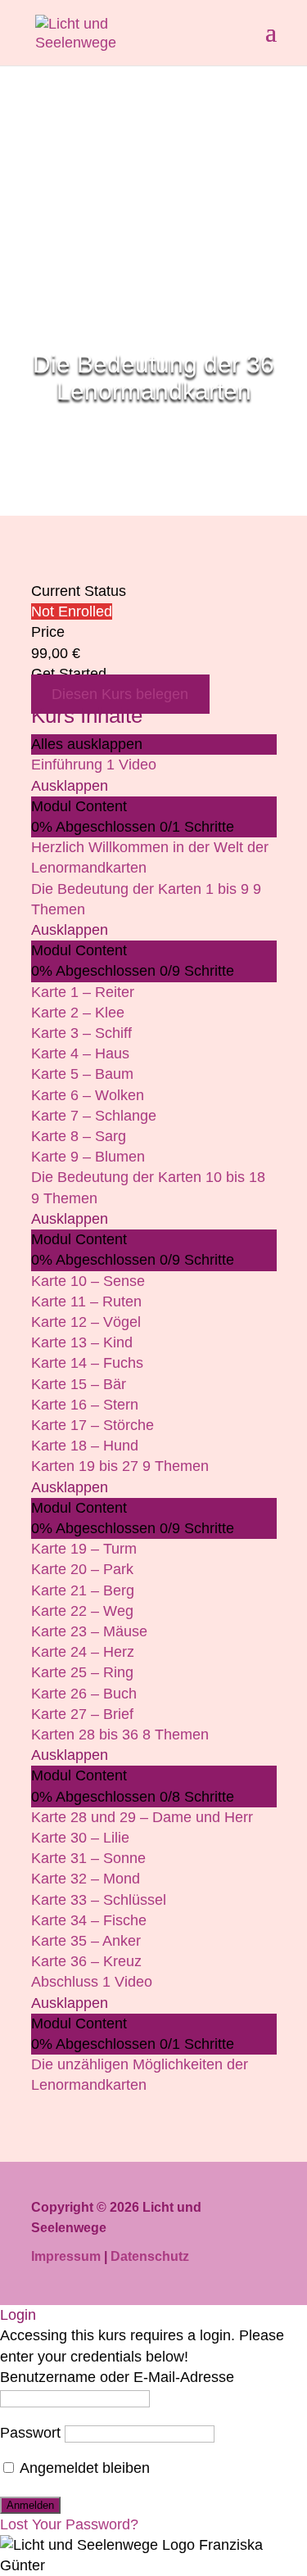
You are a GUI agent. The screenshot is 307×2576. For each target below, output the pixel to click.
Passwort (30, 2433)
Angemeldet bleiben (83, 2468)
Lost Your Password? (69, 2524)
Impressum (66, 2256)
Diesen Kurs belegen (120, 694)
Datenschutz (150, 2256)
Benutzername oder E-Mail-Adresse (117, 2377)
